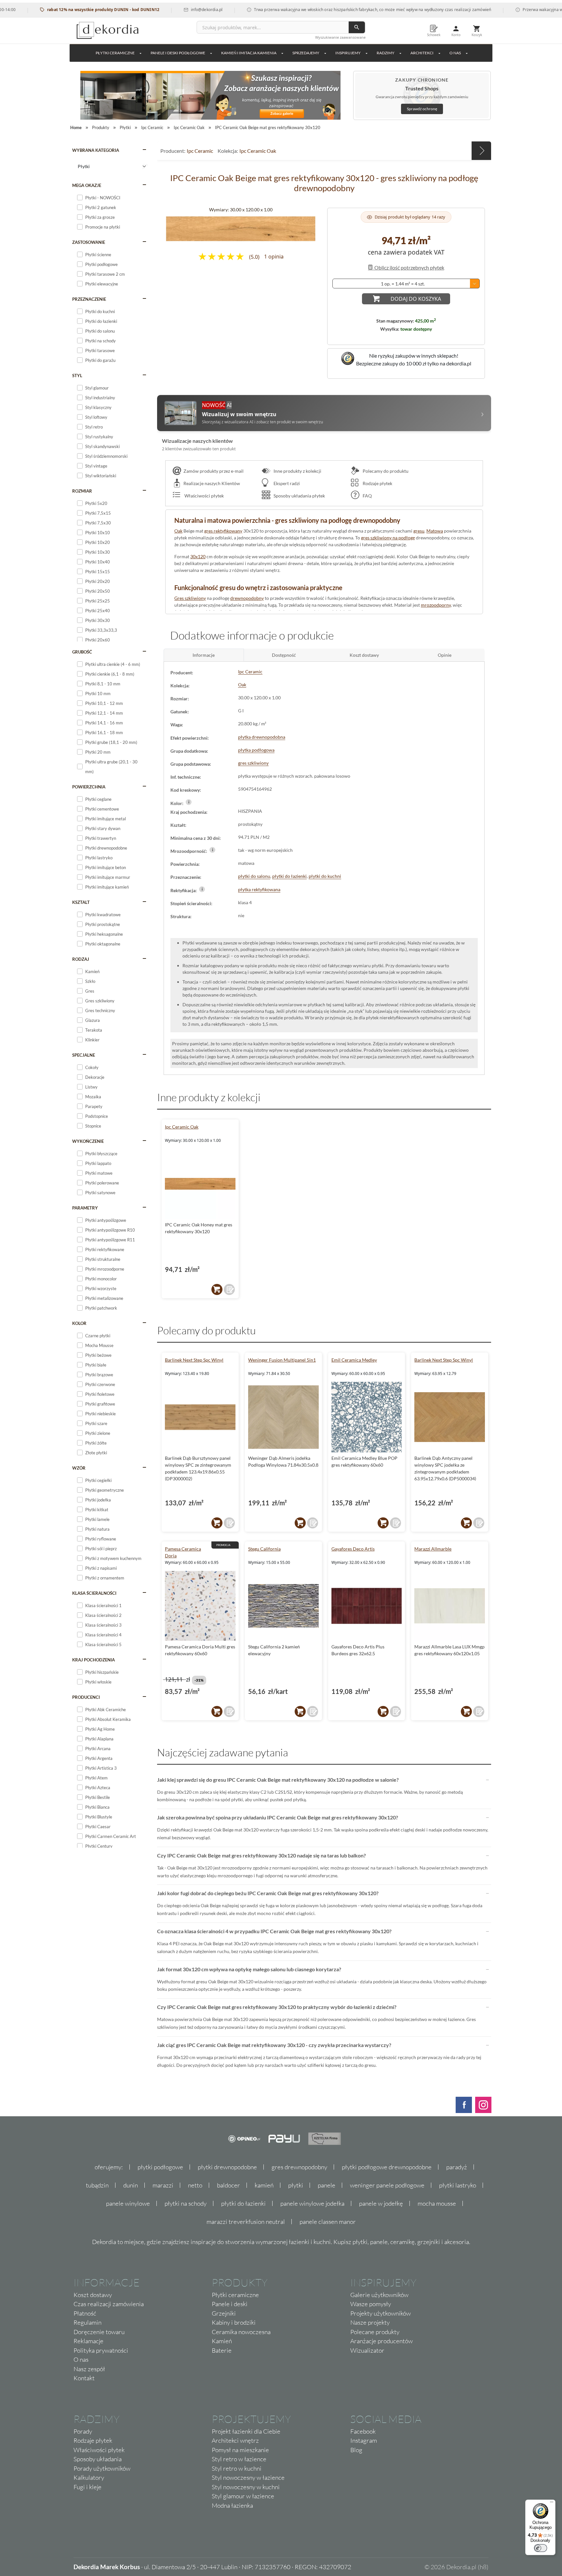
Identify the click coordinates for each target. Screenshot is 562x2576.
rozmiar (82, 491)
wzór (79, 1468)
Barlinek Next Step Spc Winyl (194, 1360)
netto (195, 2185)
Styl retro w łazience (239, 2459)
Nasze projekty (370, 2322)
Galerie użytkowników (379, 2295)
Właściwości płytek (204, 496)
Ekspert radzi (286, 483)
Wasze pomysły (371, 2304)
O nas (81, 2359)
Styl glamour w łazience (243, 2496)
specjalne (84, 1055)
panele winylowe (128, 2203)
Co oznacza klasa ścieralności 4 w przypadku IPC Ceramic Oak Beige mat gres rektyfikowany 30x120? (274, 1931)
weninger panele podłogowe (387, 2185)
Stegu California (264, 1549)
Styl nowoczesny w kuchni (246, 2487)
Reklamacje (88, 2341)
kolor (79, 1323)
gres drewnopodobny (299, 2167)
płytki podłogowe (160, 2167)
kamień (264, 2185)
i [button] (189, 802)
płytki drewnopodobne (227, 2167)
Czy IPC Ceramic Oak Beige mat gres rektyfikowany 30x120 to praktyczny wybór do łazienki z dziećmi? (277, 2007)
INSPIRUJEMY (348, 53)
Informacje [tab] (204, 655)
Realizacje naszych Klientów (212, 483)
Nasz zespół (89, 2369)
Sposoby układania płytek (299, 496)
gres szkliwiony (253, 763)
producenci (86, 1697)
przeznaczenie (89, 299)
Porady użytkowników (102, 2468)
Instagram (364, 2440)
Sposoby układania (98, 2459)
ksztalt (81, 902)
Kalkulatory (89, 2477)
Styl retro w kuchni (237, 2468)
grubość (82, 652)
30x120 (198, 556)
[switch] (541, 2548)
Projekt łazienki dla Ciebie (246, 2431)
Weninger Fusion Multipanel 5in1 (282, 1360)
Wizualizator (367, 2350)
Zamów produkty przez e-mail (214, 471)
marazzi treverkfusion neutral (246, 2222)
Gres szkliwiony (190, 598)
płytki (296, 2185)
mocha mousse (437, 2203)
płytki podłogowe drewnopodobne (387, 2167)
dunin (131, 2185)
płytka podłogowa (256, 750)
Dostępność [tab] (284, 655)
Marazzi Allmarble (433, 1549)
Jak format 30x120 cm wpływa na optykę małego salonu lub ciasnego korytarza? (249, 1969)
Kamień (222, 2341)
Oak (178, 531)
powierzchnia (89, 787)
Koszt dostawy (93, 2295)
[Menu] (552, 2503)
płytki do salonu (254, 876)
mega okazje (87, 185)
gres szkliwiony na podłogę (388, 538)
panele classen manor (328, 2222)
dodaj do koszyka (416, 299)
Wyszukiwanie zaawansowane (340, 37)
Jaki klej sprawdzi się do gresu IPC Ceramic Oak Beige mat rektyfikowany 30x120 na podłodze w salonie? (278, 1780)
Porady (83, 2431)
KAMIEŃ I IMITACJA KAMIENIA (249, 53)
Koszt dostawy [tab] (364, 655)
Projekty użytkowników (381, 2313)
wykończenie (88, 1141)
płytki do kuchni (325, 876)
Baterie (222, 2350)
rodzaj (81, 959)
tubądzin (97, 2185)
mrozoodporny (436, 605)
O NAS (455, 53)
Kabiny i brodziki (234, 2322)
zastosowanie (89, 242)
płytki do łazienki (289, 876)
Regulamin (87, 2322)
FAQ (367, 496)
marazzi (163, 2185)
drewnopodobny (247, 598)
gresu (419, 531)
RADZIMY (386, 53)
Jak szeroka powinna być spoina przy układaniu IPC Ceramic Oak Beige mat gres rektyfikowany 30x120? (278, 1817)
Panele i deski (230, 2304)
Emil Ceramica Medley (354, 1360)
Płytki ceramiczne (115, 53)
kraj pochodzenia (94, 1660)
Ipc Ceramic (200, 151)
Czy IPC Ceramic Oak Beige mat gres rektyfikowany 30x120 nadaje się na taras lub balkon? (261, 1855)
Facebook (363, 2431)
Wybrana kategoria (96, 150)
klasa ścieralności (94, 1593)
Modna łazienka (232, 2505)
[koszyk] (217, 1289)
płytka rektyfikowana (259, 889)
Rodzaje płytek (377, 483)
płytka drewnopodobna (262, 737)
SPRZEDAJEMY (306, 53)
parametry (85, 1208)
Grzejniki (224, 2313)
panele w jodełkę (381, 2203)
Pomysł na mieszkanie (240, 2450)
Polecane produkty (375, 2332)
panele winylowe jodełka (312, 2203)
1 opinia (274, 257)
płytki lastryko (458, 2185)
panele (327, 2185)
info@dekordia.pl (161, 10)
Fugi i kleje (87, 2487)
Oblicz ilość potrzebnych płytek (409, 267)
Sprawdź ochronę (422, 109)
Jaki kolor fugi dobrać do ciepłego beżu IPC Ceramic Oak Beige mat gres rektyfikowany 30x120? (268, 1893)
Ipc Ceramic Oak (258, 151)
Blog (356, 2450)
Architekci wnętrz (235, 2440)
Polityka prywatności (101, 2350)
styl (77, 376)
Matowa (435, 531)
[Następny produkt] (481, 151)
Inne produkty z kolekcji (297, 471)
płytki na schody (186, 2203)
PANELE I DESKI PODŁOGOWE (178, 53)
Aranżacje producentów (381, 2341)
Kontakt (84, 2378)
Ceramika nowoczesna (241, 2332)
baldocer (228, 2185)
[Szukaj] (357, 27)
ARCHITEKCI (422, 53)
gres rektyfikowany (223, 531)
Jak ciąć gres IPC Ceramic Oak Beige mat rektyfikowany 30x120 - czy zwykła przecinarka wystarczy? (274, 2045)
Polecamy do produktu (385, 471)
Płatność (85, 2313)
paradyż (457, 2167)
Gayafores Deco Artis (353, 1549)
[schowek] (229, 1289)
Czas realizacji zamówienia (109, 2304)
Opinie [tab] (445, 655)
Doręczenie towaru (99, 2332)
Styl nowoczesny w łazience (248, 2477)
